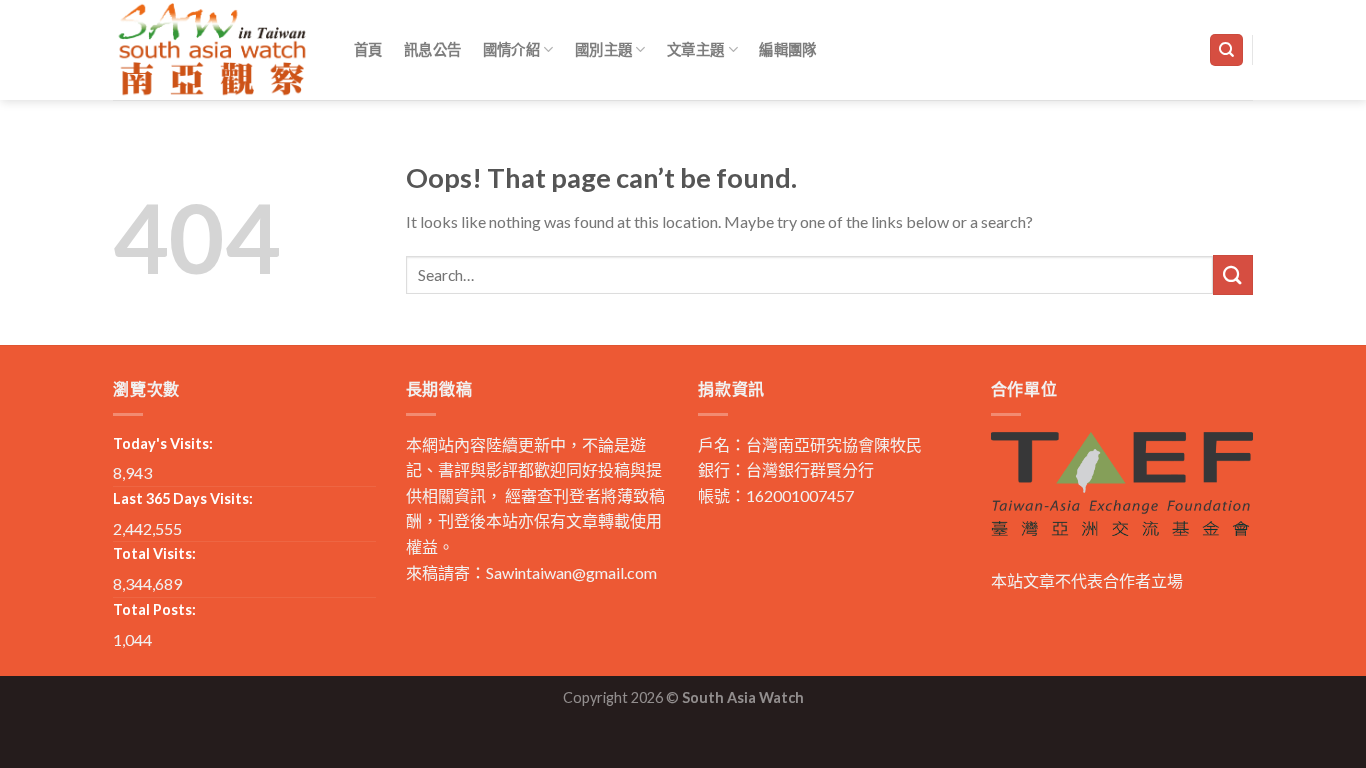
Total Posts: (154, 609)
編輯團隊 (787, 49)
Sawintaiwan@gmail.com (571, 572)
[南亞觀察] (213, 49)
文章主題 (695, 49)
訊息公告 (432, 49)
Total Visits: (154, 553)
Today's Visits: (163, 443)
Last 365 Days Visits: (183, 498)
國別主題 (603, 49)
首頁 (368, 49)
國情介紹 (511, 49)
